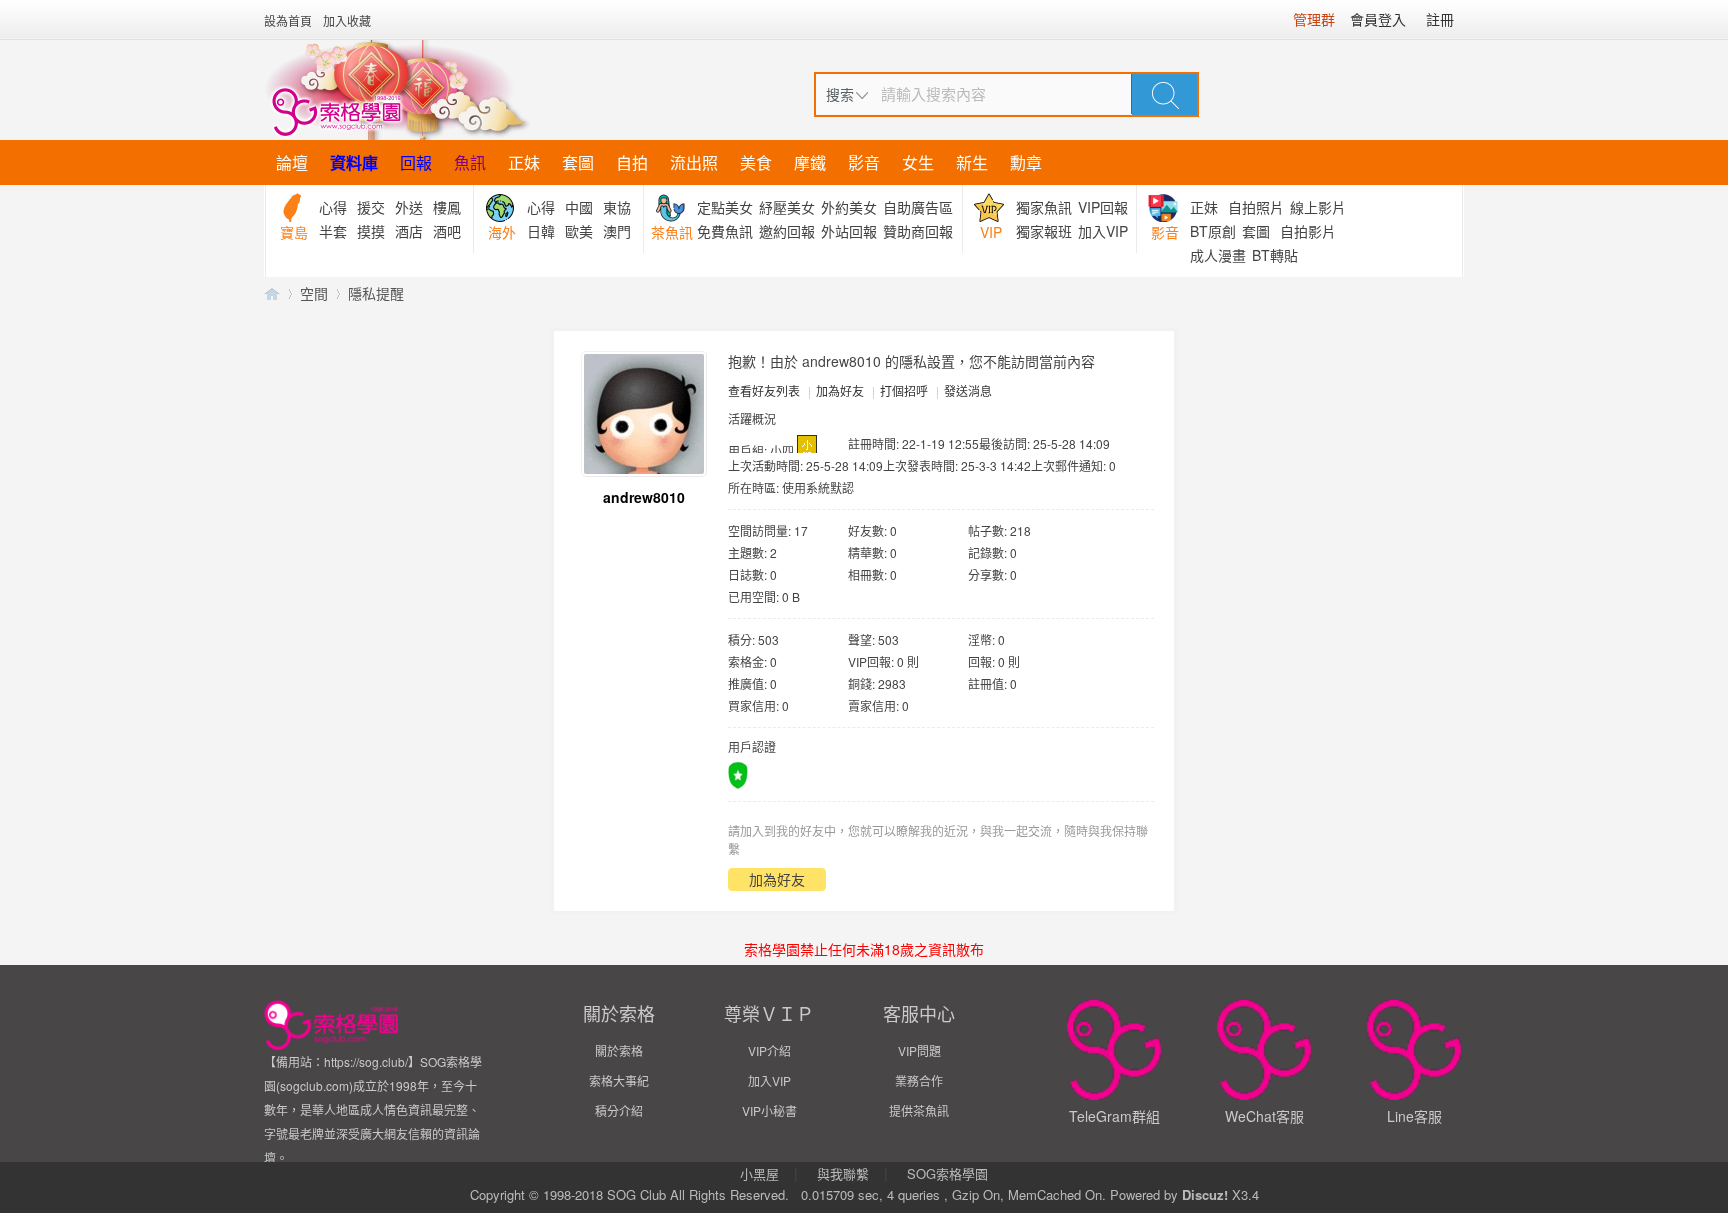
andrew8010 (644, 497)
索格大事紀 (619, 1080)
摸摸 (371, 231)
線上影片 (1318, 207)
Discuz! (1205, 1194)
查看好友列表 (764, 390)
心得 (333, 207)
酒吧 (447, 231)
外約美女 (849, 207)
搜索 (840, 94)
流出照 (694, 162)
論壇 (292, 162)
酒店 (409, 231)
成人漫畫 (1218, 255)
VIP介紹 (769, 1050)
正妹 (524, 162)
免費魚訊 (725, 231)
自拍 (632, 162)
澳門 (617, 231)
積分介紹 (619, 1110)
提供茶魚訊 (919, 1110)
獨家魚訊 (1044, 207)
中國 (579, 207)
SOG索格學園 (947, 1173)
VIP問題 (919, 1050)
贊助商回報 (918, 231)
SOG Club (636, 1194)
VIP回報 (1103, 207)
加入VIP (1103, 231)
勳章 (1026, 162)
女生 (918, 162)
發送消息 (968, 390)
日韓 (541, 231)
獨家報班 (1044, 231)
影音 (864, 162)
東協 (617, 207)
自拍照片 (1256, 207)
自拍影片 (1308, 231)
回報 (416, 162)
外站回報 (849, 231)
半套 (333, 231)
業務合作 (919, 1080)
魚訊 (470, 162)
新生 (972, 162)
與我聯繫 (843, 1173)
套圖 (578, 162)
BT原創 (1213, 231)
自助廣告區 (918, 207)
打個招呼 (904, 390)
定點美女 (725, 207)
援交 (371, 207)
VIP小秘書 (769, 1110)
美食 (756, 162)
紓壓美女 (787, 207)
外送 (409, 207)
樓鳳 (447, 207)
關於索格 (619, 1050)
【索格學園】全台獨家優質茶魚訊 (272, 293)
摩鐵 (810, 162)
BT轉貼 (1275, 255)
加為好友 (840, 390)
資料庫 (354, 162)
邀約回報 (787, 231)
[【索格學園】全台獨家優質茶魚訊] (397, 90)
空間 (314, 293)
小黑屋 (759, 1173)
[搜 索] (1165, 94)
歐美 (579, 231)
